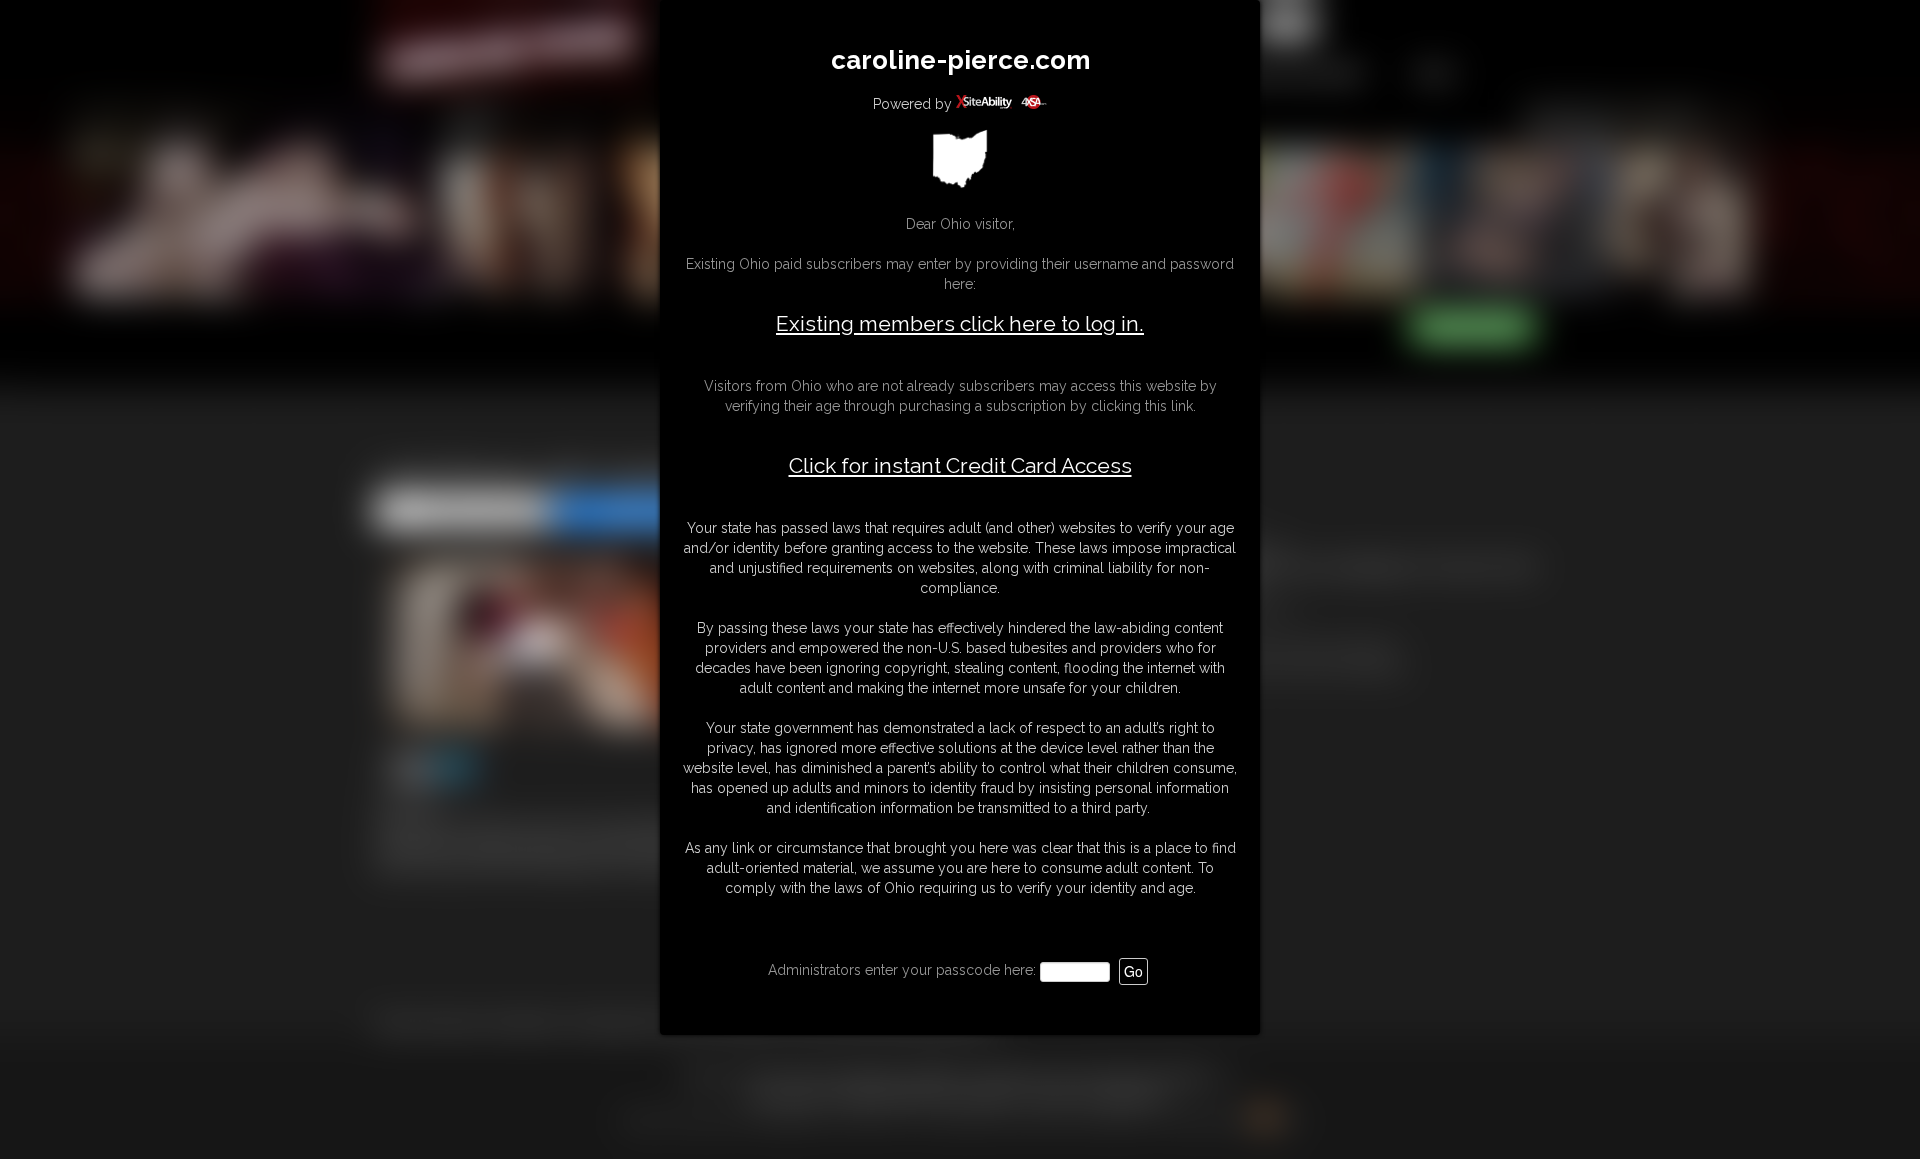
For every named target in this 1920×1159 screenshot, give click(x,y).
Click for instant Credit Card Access (960, 466)
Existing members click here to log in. (960, 323)
